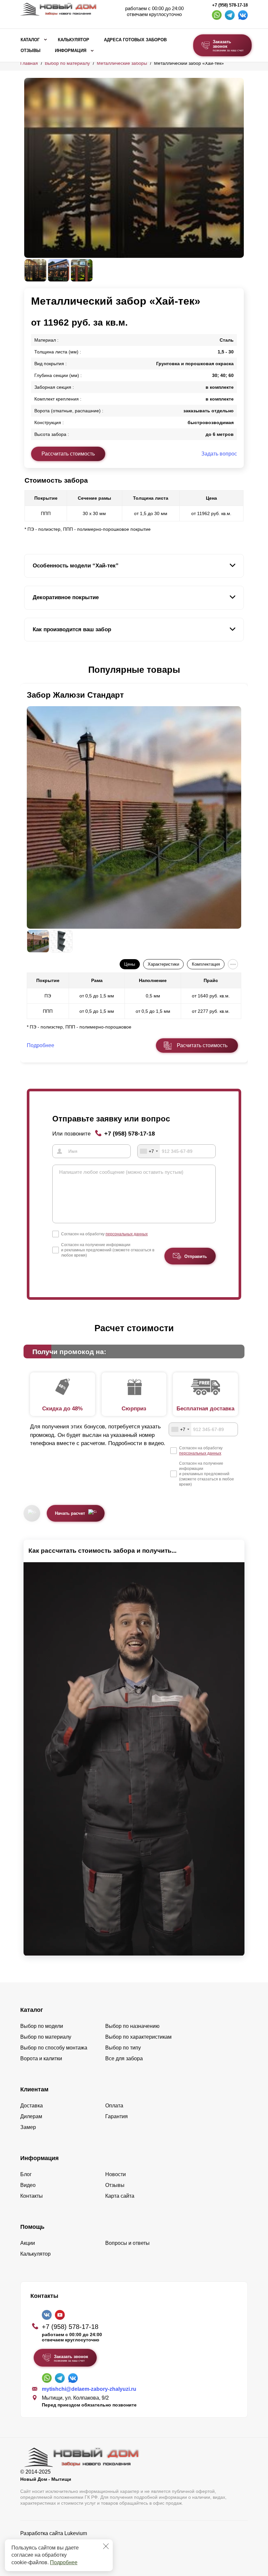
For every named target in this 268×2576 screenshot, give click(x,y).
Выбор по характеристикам (138, 2037)
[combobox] (149, 1151)
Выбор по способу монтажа (54, 2048)
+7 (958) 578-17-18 (230, 5)
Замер (28, 2127)
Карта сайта (120, 2196)
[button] (28, 670)
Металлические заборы (122, 63)
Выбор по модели (42, 2026)
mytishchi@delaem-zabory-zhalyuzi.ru (89, 2389)
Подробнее (64, 2562)
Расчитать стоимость (202, 1045)
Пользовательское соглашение (58, 2550)
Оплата (114, 2106)
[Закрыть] (106, 2546)
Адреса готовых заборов (135, 40)
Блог (26, 2174)
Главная (29, 63)
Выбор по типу (123, 2048)
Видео (28, 2185)
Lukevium (76, 2533)
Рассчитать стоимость (68, 454)
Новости (116, 2174)
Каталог (30, 40)
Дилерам (31, 2116)
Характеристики (163, 964)
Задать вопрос (219, 454)
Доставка (32, 2106)
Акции (28, 2243)
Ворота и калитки (41, 2058)
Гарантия (117, 2116)
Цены (130, 964)
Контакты (32, 2196)
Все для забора (124, 2058)
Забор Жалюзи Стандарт (75, 695)
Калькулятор (74, 40)
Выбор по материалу (67, 63)
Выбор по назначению (132, 2026)
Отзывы (31, 51)
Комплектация (206, 964)
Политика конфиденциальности (59, 2542)
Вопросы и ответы (127, 2243)
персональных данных (127, 1234)
